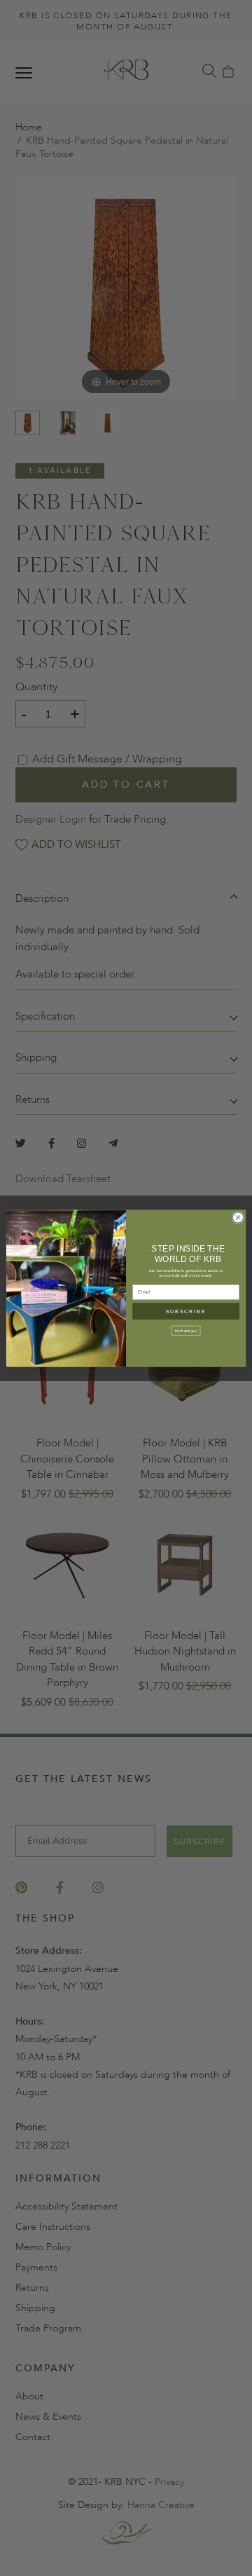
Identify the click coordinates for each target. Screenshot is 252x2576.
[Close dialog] (238, 1217)
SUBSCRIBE (186, 1311)
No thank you (186, 1330)
